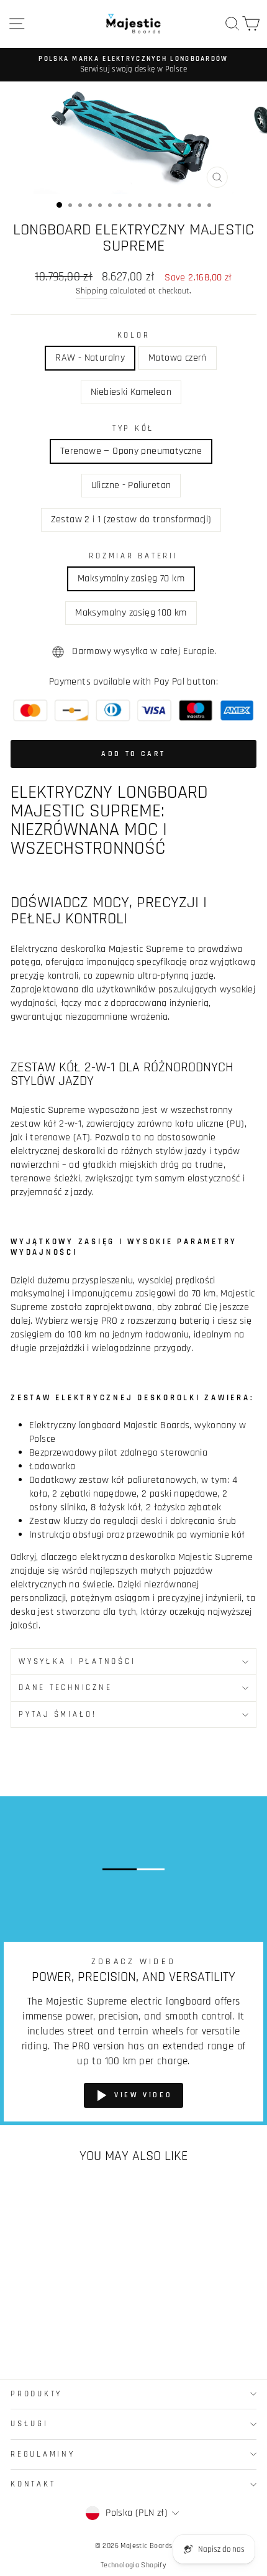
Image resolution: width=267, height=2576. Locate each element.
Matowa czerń (178, 358)
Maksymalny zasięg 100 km (131, 612)
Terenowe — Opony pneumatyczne (131, 451)
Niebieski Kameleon (131, 392)
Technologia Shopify (133, 2565)
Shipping (92, 291)
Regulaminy (43, 2454)
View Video (143, 2095)
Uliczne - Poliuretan (131, 485)
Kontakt (33, 2484)
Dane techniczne (65, 1687)
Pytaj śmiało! (58, 1714)
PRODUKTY (36, 2394)
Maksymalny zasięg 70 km (131, 578)
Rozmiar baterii (133, 556)
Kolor (134, 335)
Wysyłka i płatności (77, 1661)
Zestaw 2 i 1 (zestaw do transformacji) (131, 519)
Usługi (29, 2424)
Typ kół (133, 428)
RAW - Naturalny (90, 358)
